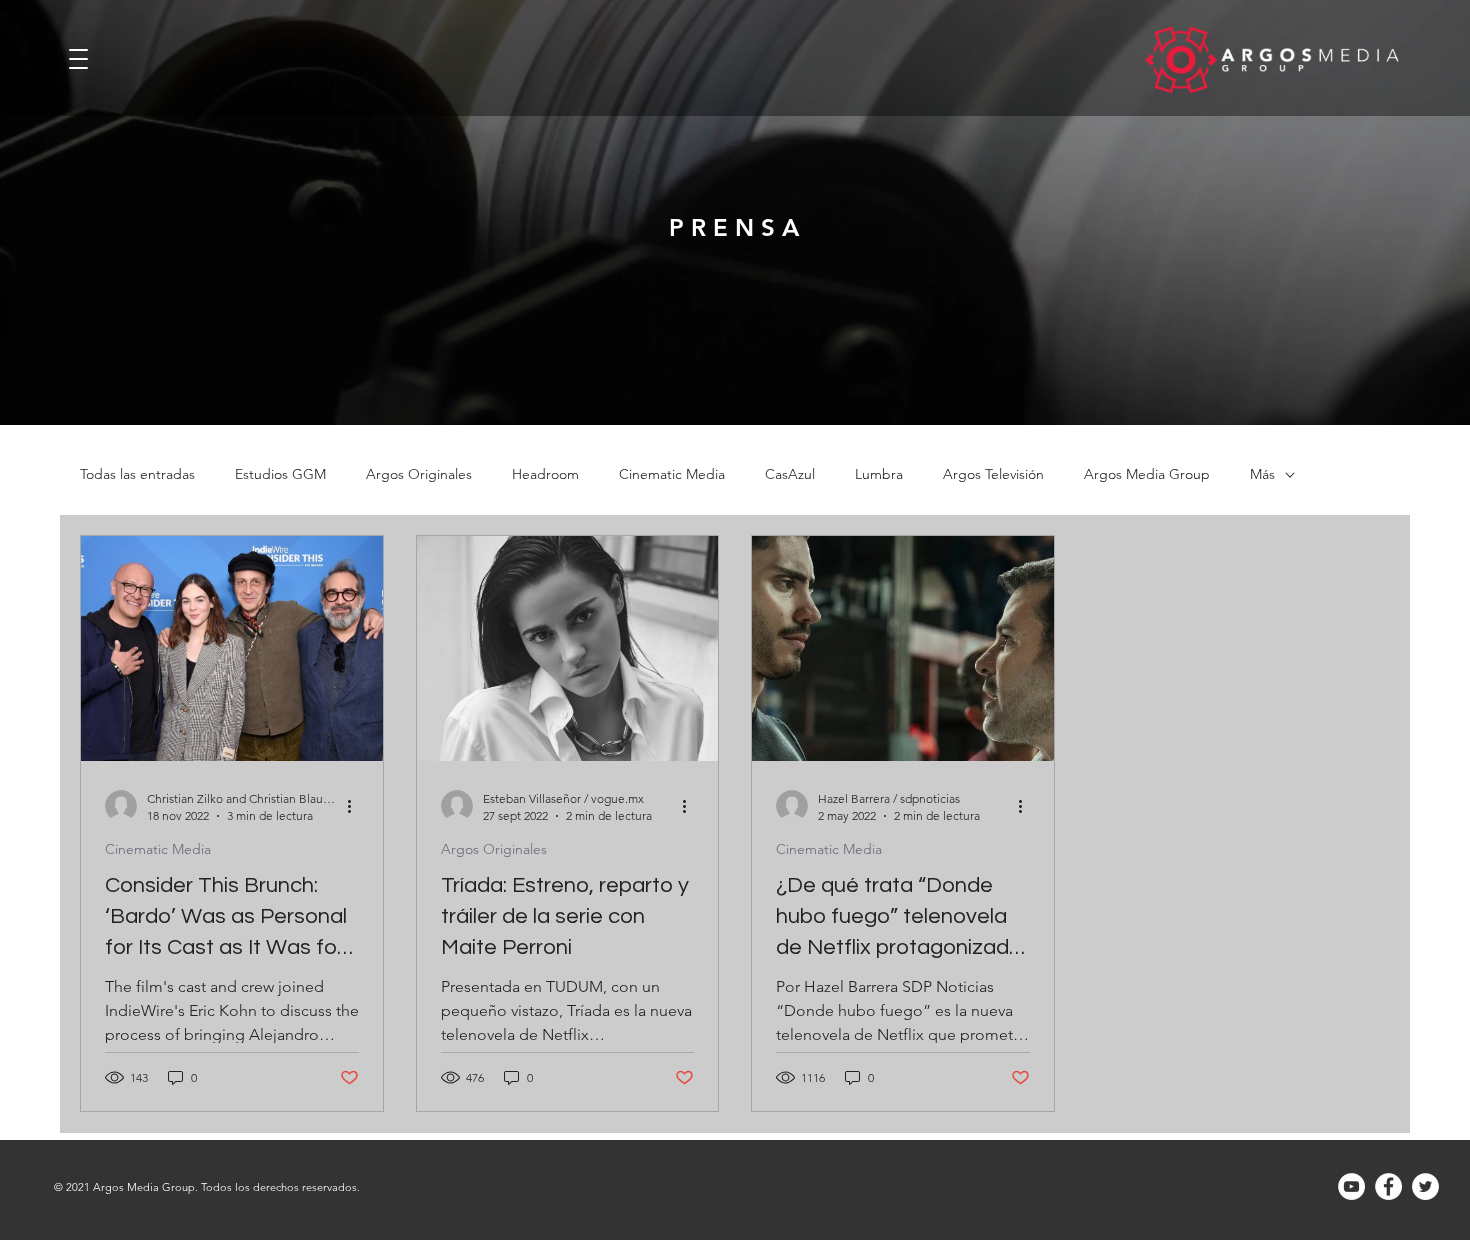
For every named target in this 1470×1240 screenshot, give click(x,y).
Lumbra (879, 474)
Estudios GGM (280, 474)
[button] (79, 54)
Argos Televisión (993, 474)
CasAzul (790, 474)
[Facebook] (1388, 1186)
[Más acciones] (356, 806)
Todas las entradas (137, 474)
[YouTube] (1351, 1186)
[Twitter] (1425, 1186)
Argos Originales (419, 474)
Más (1262, 474)
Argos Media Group (1147, 474)
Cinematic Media (672, 474)
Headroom (545, 474)
